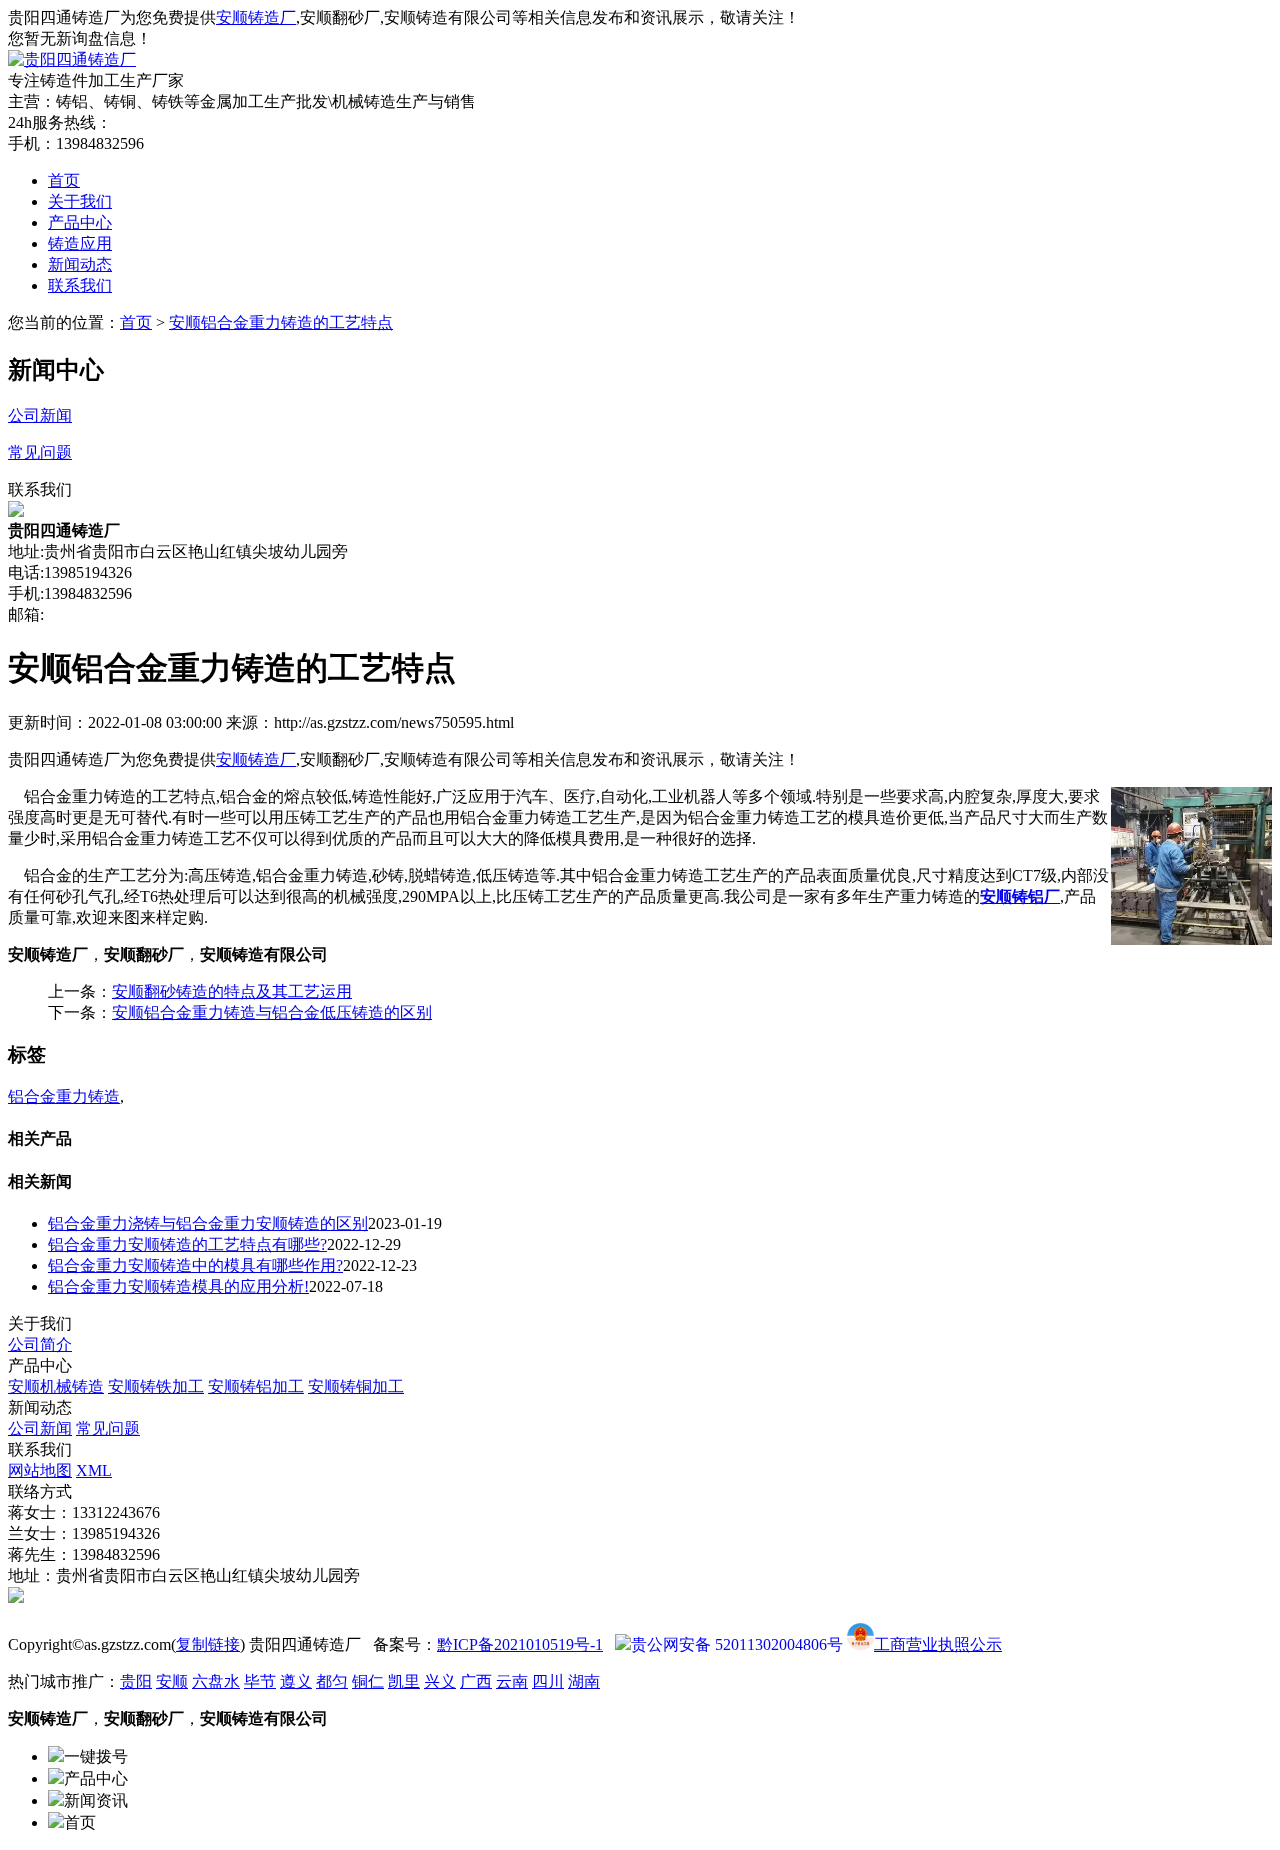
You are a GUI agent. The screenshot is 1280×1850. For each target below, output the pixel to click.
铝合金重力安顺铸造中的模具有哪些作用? (195, 1265)
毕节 (260, 1681)
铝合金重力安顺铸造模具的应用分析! (178, 1286)
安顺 (172, 1681)
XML (94, 1470)
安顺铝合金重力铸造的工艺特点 (281, 322)
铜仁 (368, 1681)
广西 (476, 1681)
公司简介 (40, 1344)
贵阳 (136, 1681)
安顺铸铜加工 (356, 1386)
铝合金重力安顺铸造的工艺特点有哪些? (187, 1244)
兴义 (440, 1681)
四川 (548, 1681)
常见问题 (108, 1428)
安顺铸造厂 (256, 17)
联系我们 (80, 285)
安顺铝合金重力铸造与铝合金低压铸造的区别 (272, 1012)
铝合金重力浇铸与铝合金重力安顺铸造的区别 (208, 1223)
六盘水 (216, 1681)
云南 (512, 1681)
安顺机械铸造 (56, 1386)
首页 (64, 180)
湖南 (584, 1681)
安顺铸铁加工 (156, 1386)
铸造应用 (80, 243)
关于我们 (80, 201)
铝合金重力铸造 (64, 1096)
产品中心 (80, 222)
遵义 (296, 1681)
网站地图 (40, 1470)
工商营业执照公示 (938, 1644)
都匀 (332, 1681)
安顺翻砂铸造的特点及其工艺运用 (232, 991)
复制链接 (208, 1644)
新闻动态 (80, 264)
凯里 (404, 1681)
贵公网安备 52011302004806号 (737, 1644)
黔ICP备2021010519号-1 (520, 1644)
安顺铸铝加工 (256, 1386)
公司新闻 (40, 1428)
